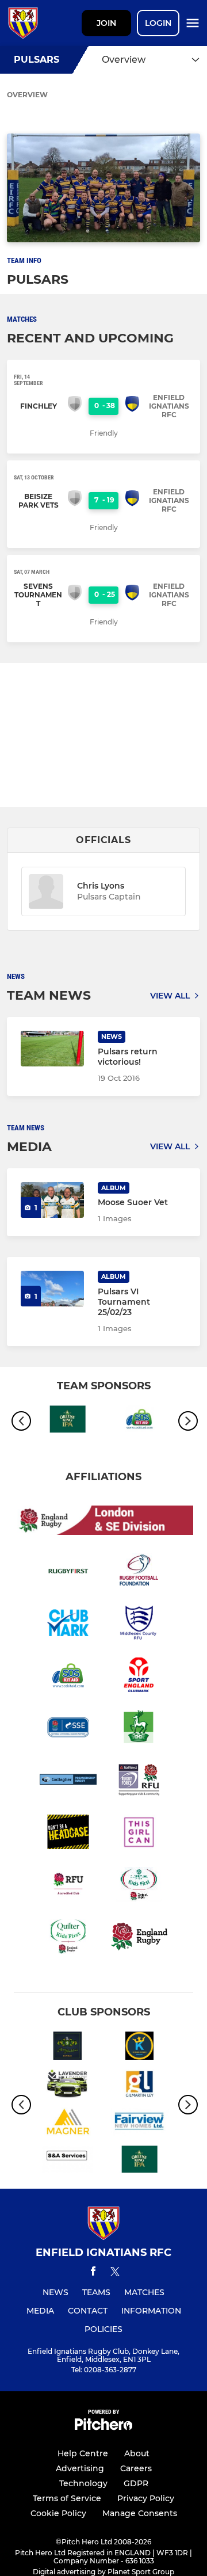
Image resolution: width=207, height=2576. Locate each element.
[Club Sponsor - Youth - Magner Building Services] (68, 2124)
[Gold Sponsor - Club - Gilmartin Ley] (139, 2086)
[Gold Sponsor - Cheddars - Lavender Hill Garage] (68, 2086)
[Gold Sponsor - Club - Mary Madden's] (68, 2048)
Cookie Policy (58, 2513)
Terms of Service (67, 2498)
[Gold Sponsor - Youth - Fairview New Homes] (139, 2124)
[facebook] (93, 2273)
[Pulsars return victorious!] (52, 1049)
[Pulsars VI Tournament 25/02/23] (52, 1289)
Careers (136, 2468)
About (137, 2453)
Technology (83, 2483)
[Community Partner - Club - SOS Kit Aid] (139, 1422)
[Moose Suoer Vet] (52, 1200)
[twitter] (115, 2273)
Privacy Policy (146, 2498)
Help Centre (83, 2453)
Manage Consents (140, 2513)
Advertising (80, 2468)
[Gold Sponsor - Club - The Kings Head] (139, 2048)
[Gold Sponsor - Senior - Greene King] (68, 1422)
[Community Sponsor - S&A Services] (68, 2162)
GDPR (136, 2483)
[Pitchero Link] (103, 2427)
